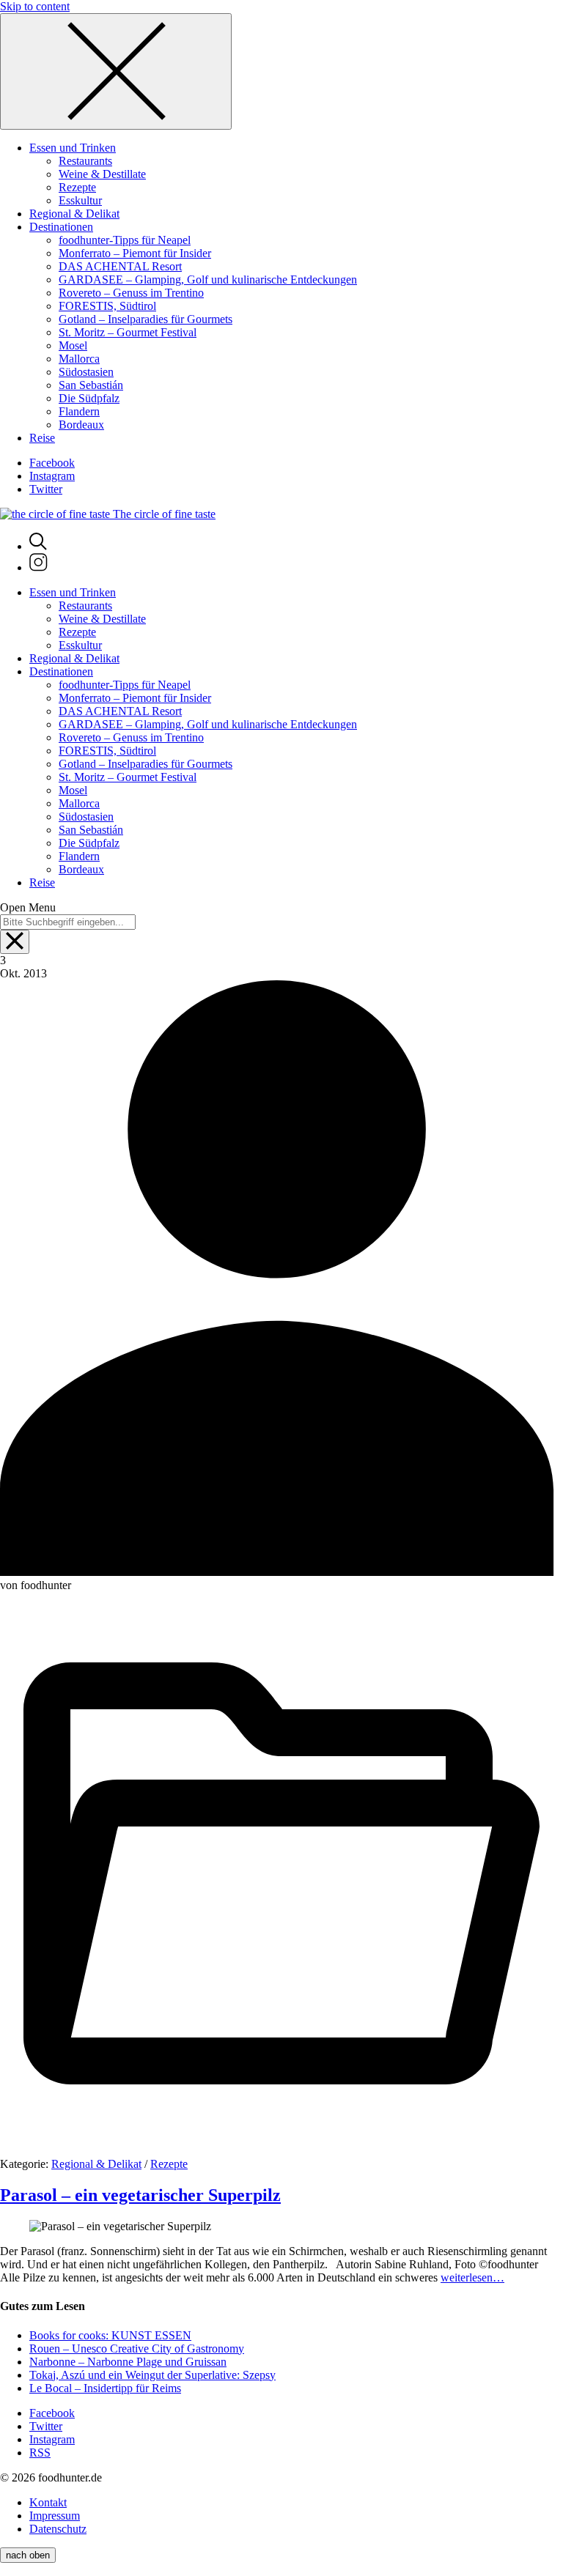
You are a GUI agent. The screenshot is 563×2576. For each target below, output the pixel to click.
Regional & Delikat (96, 2164)
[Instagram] (38, 567)
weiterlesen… (472, 2277)
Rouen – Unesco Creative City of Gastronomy (137, 2349)
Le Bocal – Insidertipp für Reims (105, 2388)
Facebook (52, 463)
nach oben (28, 2555)
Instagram (52, 476)
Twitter (46, 489)
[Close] (116, 71)
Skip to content (35, 6)
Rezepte (169, 2164)
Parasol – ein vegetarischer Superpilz (140, 2195)
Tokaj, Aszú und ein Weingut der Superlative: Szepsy (152, 2375)
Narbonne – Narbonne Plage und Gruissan (128, 2362)
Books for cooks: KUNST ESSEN (110, 2335)
